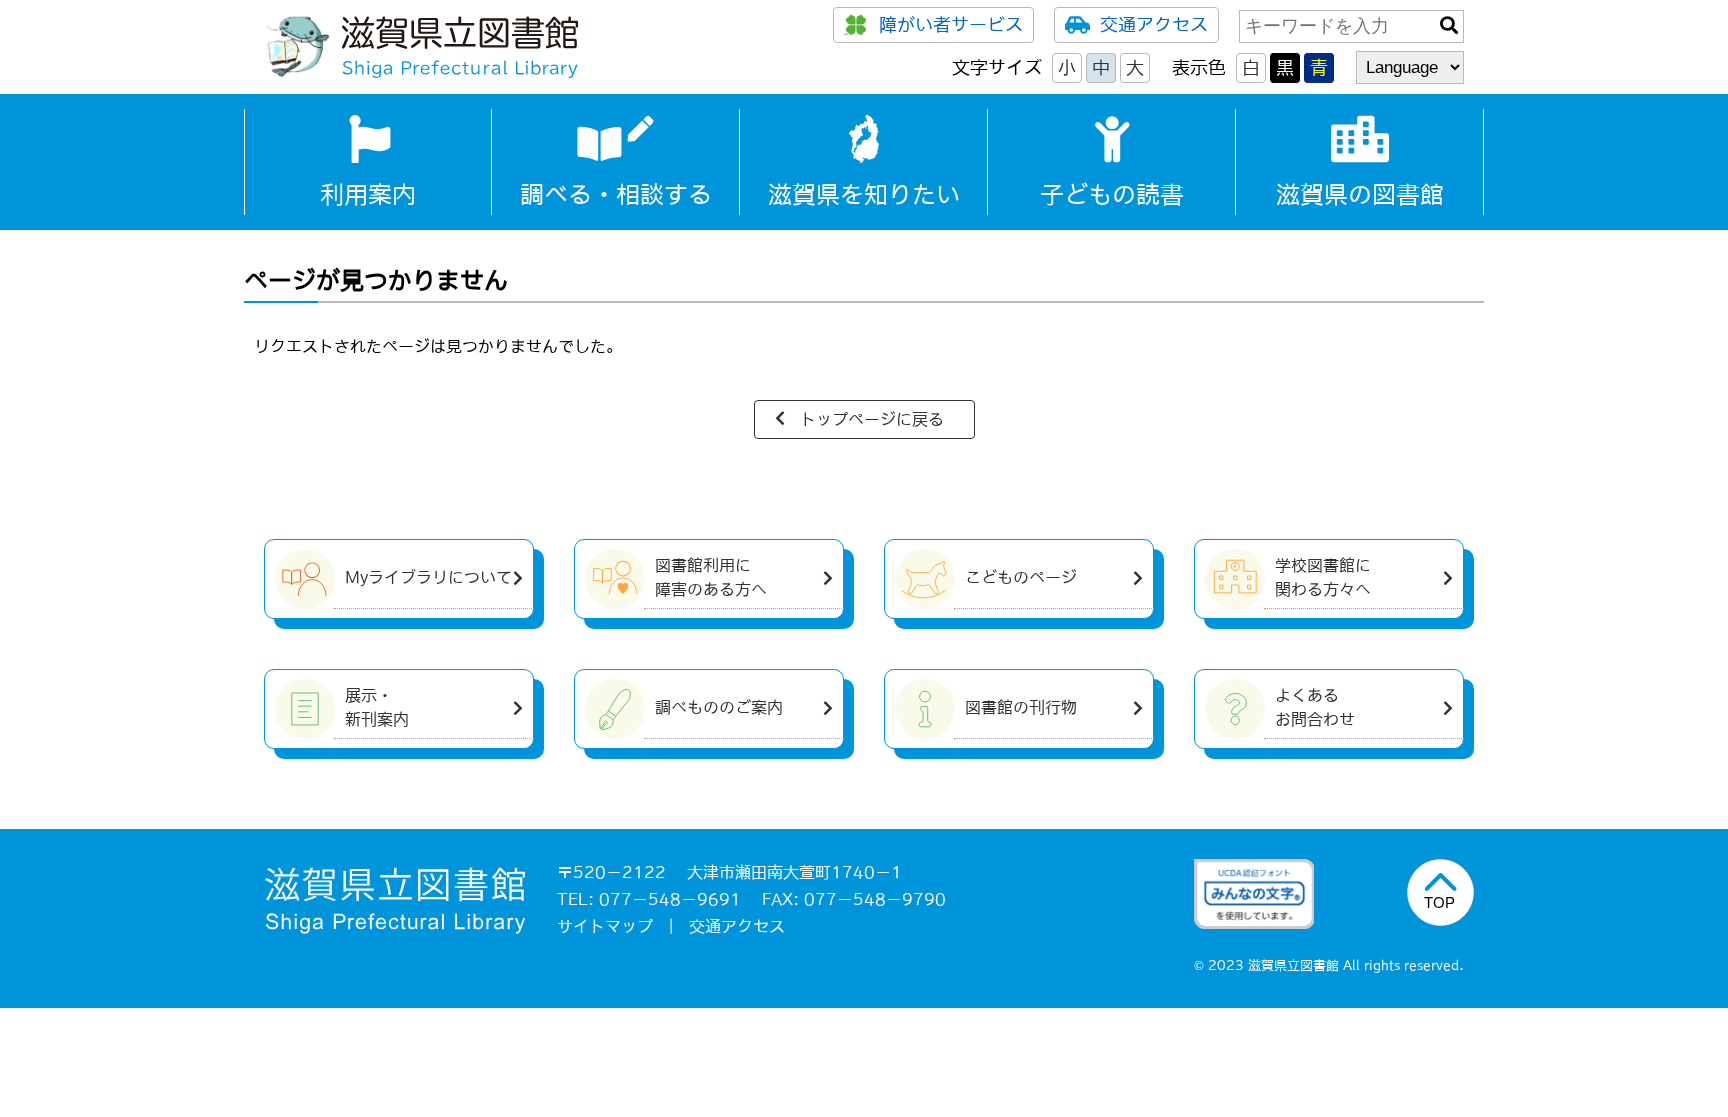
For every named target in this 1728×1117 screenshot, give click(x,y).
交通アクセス (1154, 25)
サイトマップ (605, 926)
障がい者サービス (951, 25)
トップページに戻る (872, 419)
